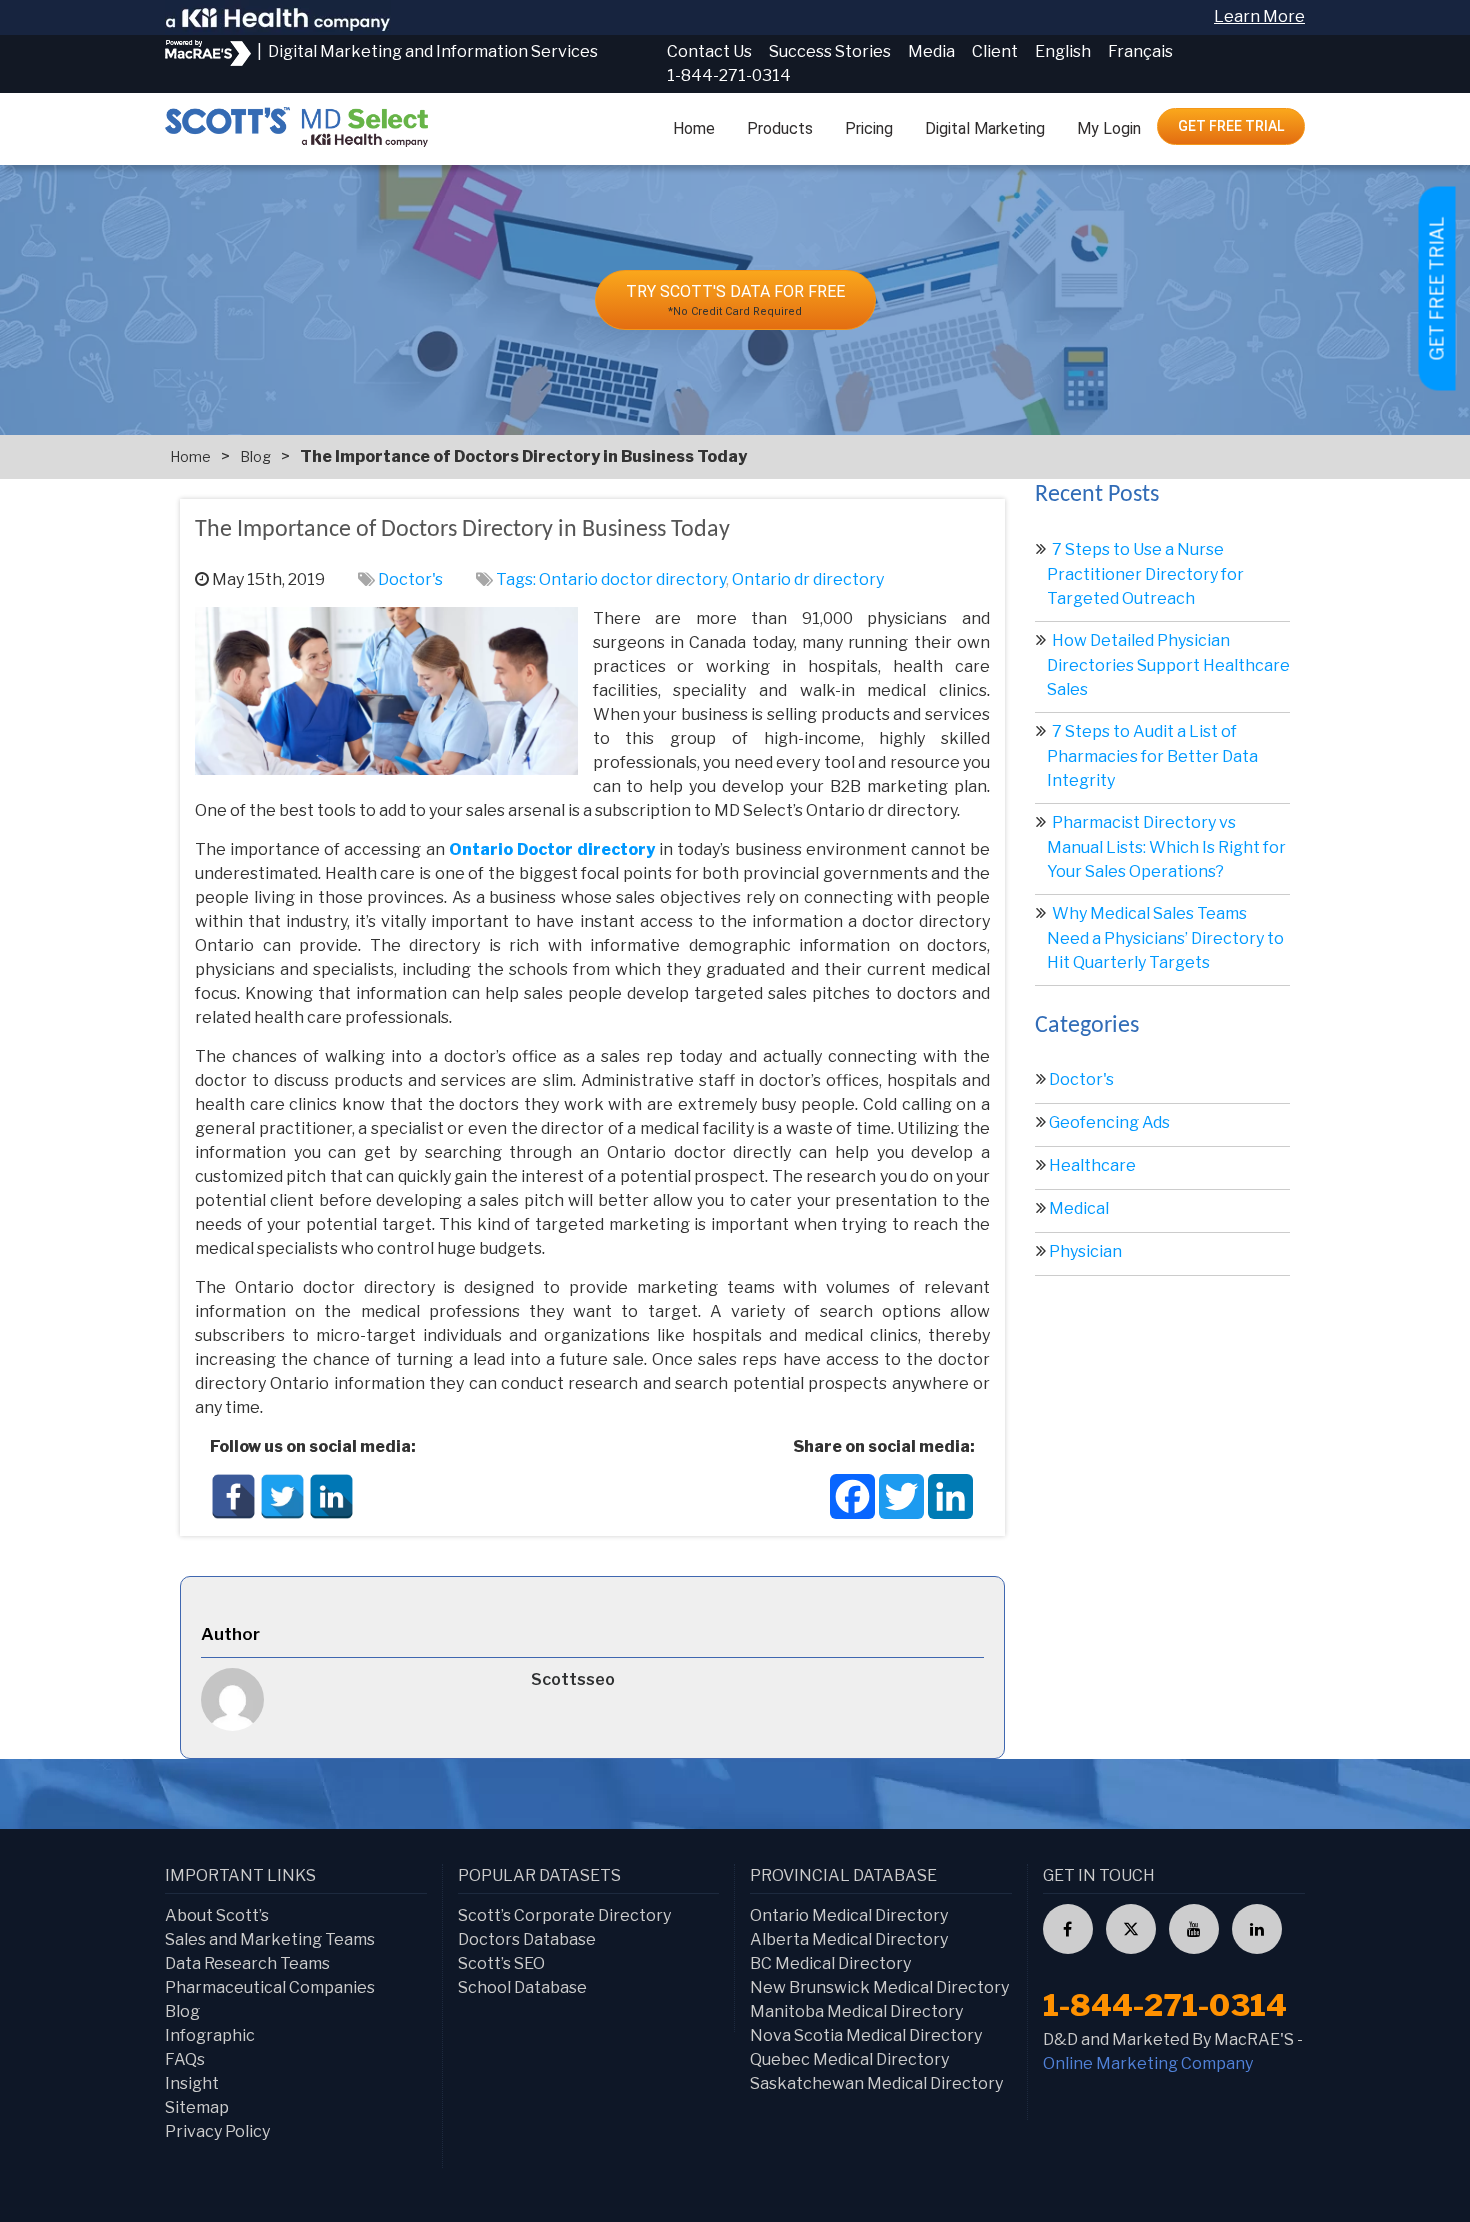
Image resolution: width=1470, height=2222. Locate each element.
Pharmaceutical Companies (270, 1987)
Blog (255, 456)
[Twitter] (282, 1496)
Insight (192, 2083)
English (1063, 51)
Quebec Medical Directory (849, 2059)
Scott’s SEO (501, 1963)
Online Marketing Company (1148, 2063)
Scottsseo (573, 1679)
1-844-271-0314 (729, 75)
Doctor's (410, 579)
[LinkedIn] (331, 1496)
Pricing (869, 128)
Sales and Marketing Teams (270, 1939)
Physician (1085, 1251)
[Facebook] (233, 1496)
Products (780, 128)
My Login (1109, 128)
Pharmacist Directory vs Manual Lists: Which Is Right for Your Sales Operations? (1166, 847)
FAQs (185, 2059)
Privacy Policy (217, 2131)
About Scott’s (217, 1915)
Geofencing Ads (1109, 1122)
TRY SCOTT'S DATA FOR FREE (735, 300)
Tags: (517, 579)
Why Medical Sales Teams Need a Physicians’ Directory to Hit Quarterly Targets (1165, 938)
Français (1140, 51)
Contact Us (709, 51)
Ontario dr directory (808, 579)
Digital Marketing (985, 128)
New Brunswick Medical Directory (879, 1987)
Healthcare (1092, 1165)
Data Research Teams (247, 1963)
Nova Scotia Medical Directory (866, 2035)
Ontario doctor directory (632, 579)
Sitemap (197, 2107)
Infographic (210, 2035)
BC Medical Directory (830, 1963)
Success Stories (830, 51)
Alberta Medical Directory (849, 1939)
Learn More (1259, 16)
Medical (1079, 1208)
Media (931, 51)
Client (995, 51)
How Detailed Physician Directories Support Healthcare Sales (1168, 665)
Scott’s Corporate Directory (564, 1915)
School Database (522, 1987)
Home (694, 128)
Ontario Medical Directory (849, 1915)
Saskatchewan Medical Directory (876, 2083)
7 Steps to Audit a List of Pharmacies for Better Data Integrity (1152, 756)
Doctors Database (527, 1939)
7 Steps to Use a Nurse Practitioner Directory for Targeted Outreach (1145, 574)
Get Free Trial (1231, 126)
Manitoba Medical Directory (856, 2011)
